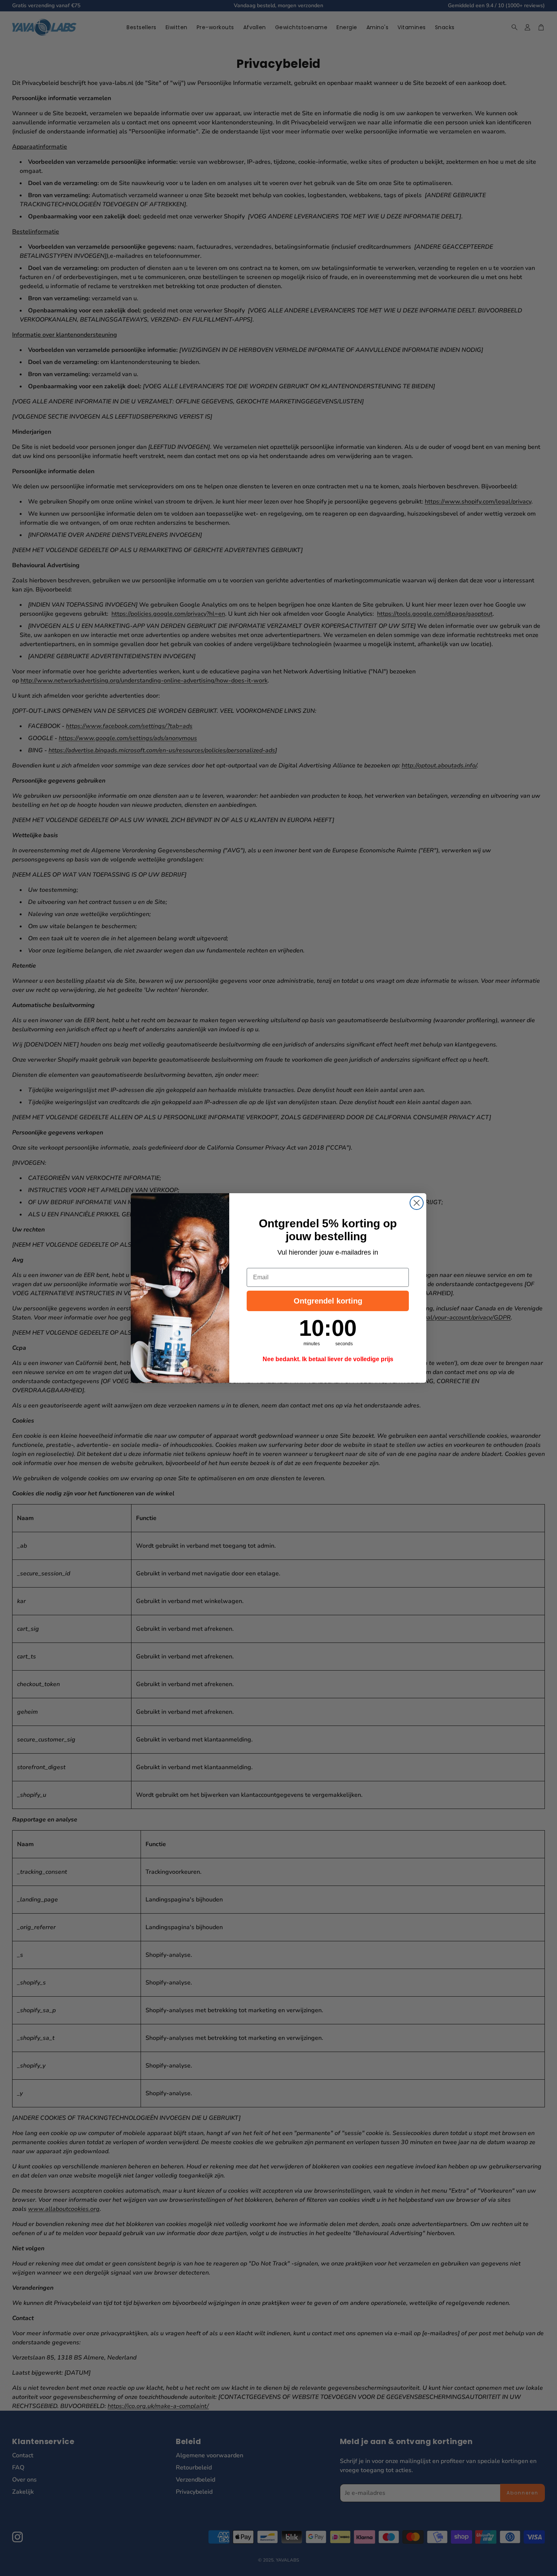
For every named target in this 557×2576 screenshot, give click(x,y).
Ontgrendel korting (328, 1301)
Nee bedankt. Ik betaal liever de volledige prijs (328, 1359)
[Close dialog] (417, 1203)
